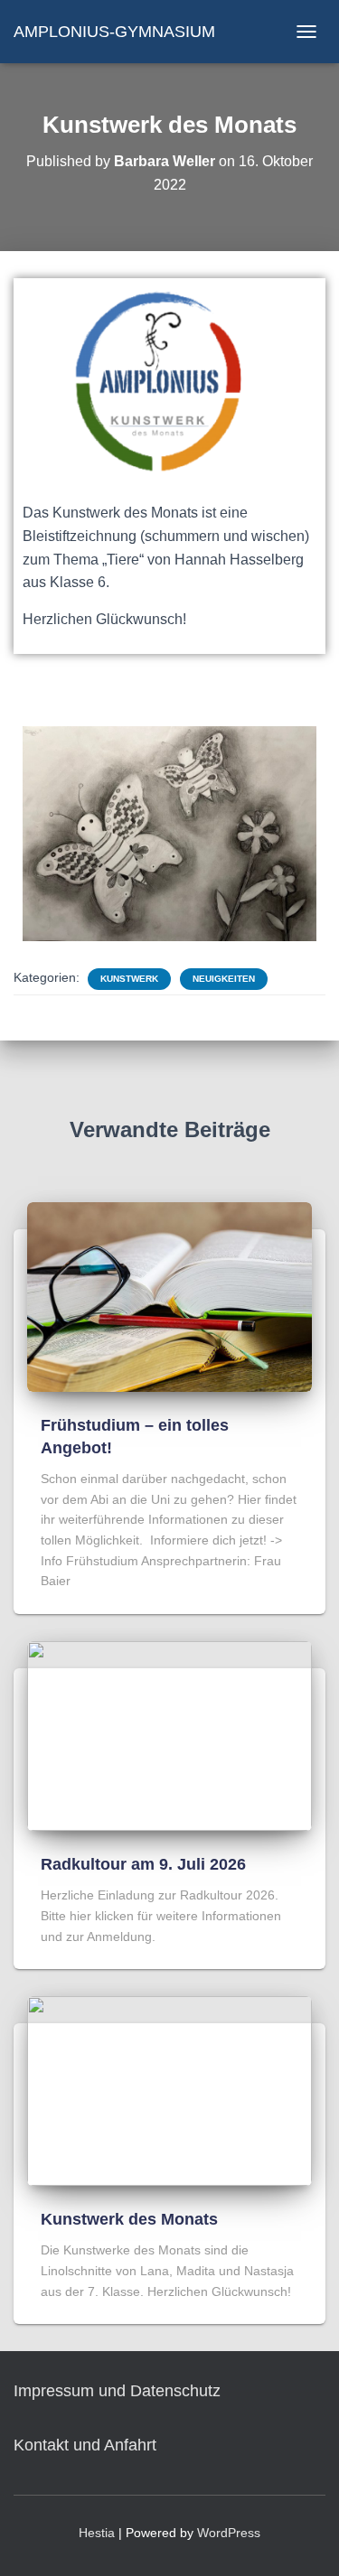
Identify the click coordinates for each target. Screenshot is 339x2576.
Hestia (97, 2533)
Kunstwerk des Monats (129, 2219)
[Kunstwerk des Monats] (169, 2090)
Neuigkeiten (224, 979)
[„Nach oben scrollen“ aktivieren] (303, 2540)
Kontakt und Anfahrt (85, 2445)
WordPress (229, 2533)
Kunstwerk (129, 979)
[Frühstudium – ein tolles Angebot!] (169, 1296)
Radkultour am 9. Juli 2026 (143, 1864)
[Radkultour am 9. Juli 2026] (169, 1735)
